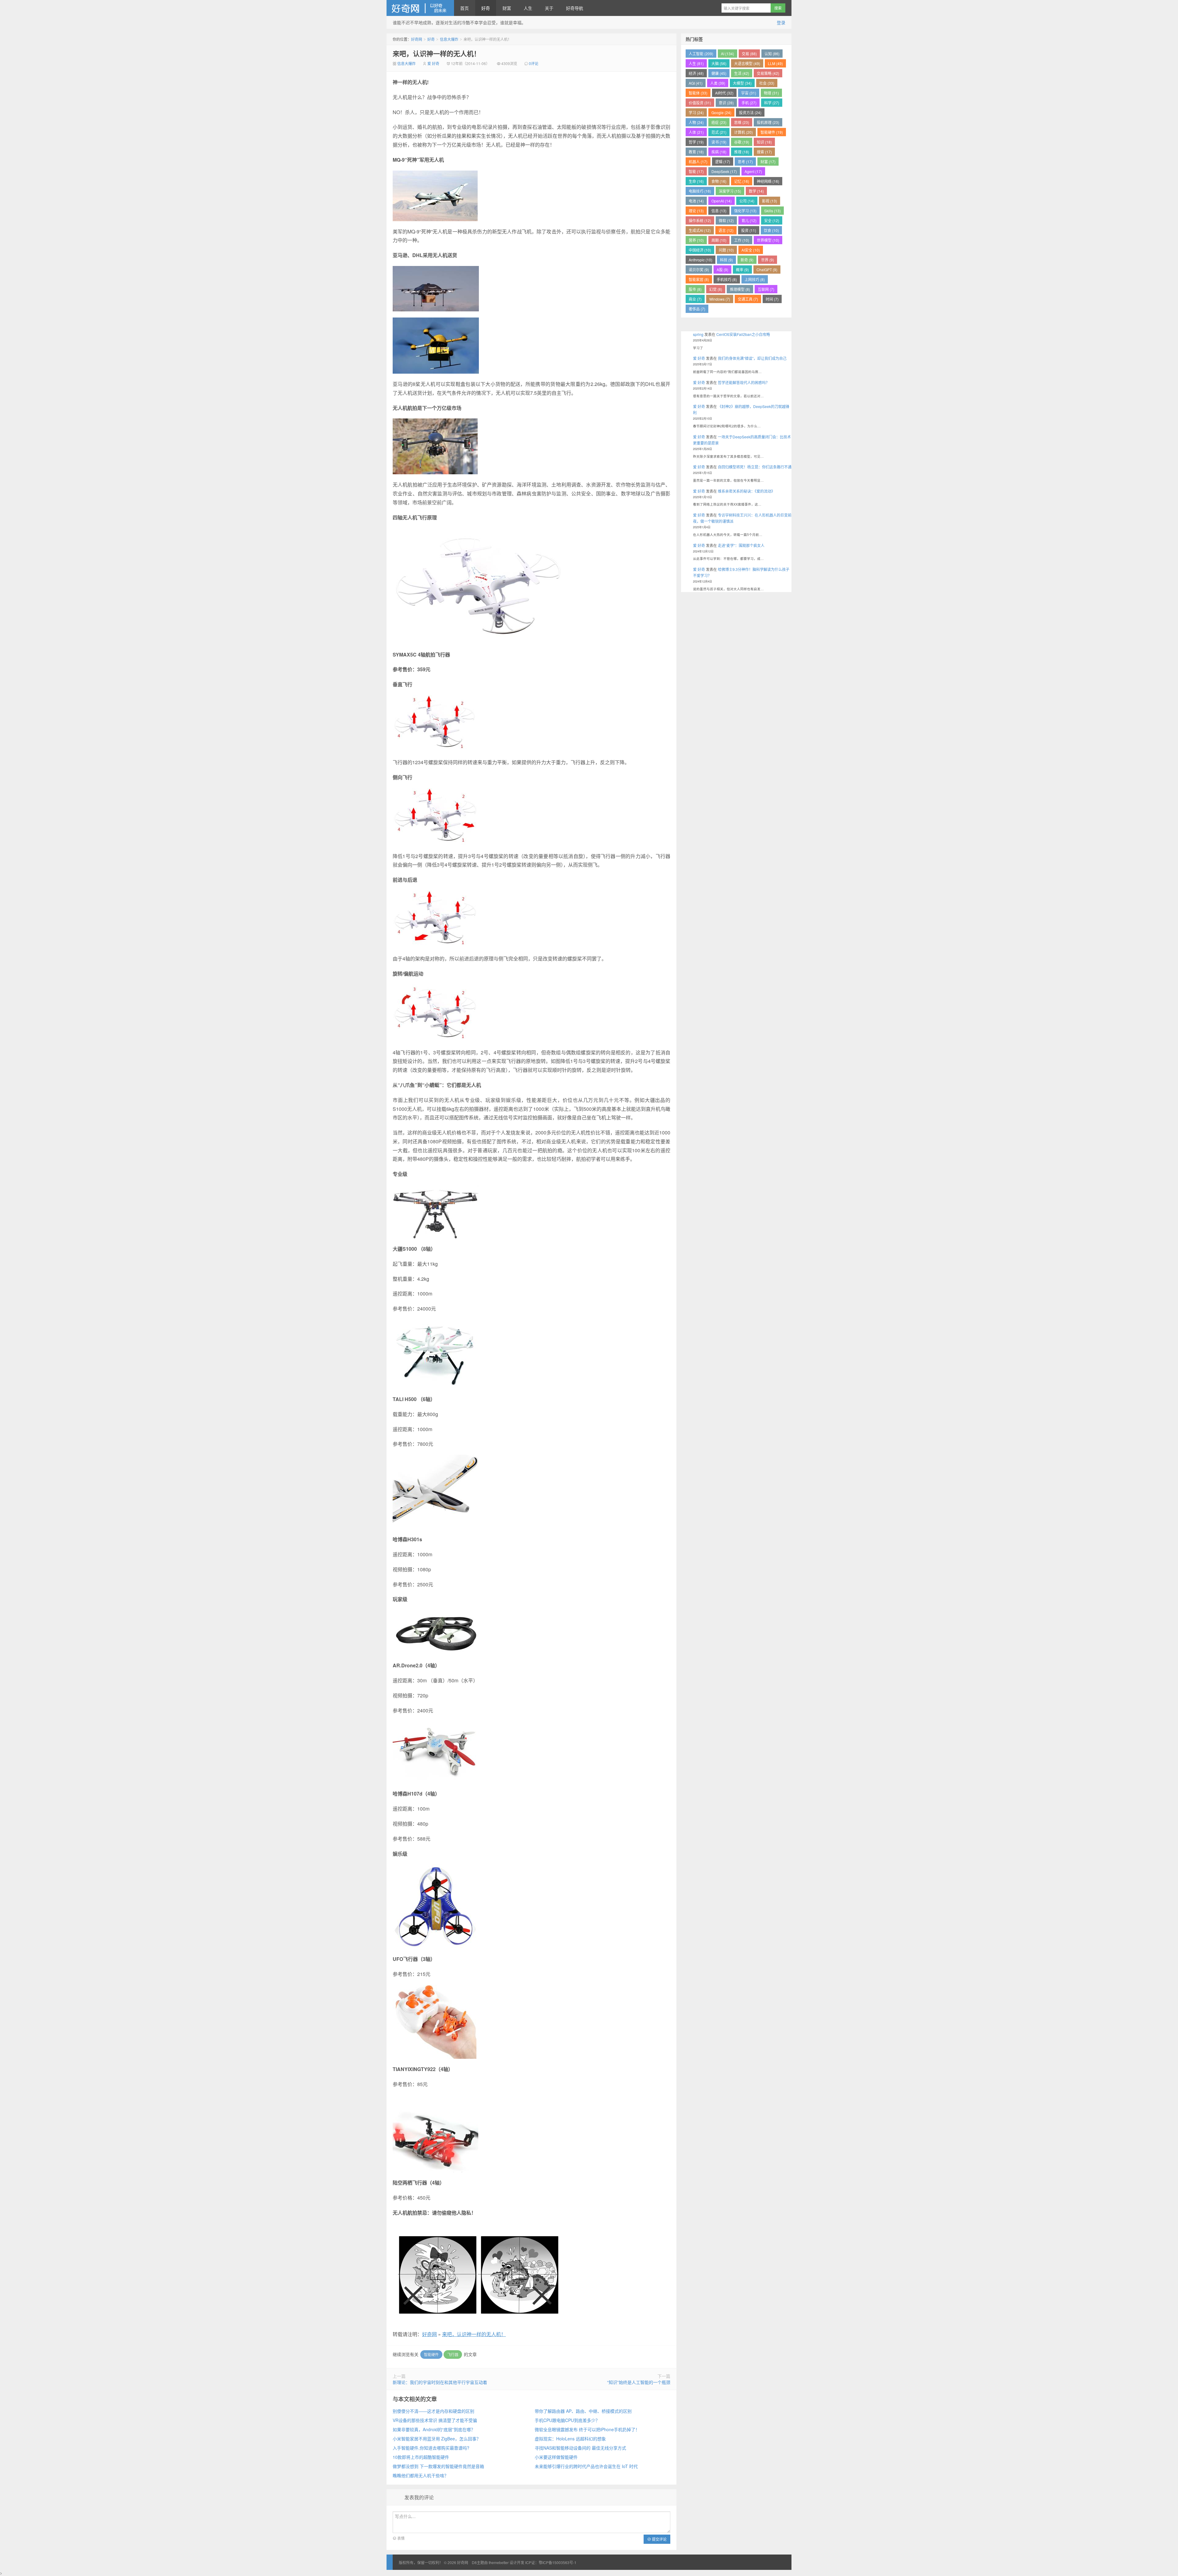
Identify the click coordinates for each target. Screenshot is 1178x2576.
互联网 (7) (766, 289)
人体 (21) (696, 132)
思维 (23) (742, 122)
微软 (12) (726, 220)
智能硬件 (431, 2354)
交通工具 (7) (748, 299)
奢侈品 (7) (697, 309)
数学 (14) (756, 191)
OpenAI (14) (722, 201)
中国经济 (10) (700, 250)
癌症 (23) (719, 122)
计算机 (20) (743, 132)
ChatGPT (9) (767, 270)
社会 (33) (767, 83)
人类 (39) (718, 83)
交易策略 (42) (768, 73)
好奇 (486, 8)
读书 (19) (719, 142)
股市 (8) (695, 289)
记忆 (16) (742, 181)
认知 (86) (772, 54)
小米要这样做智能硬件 (556, 2457)
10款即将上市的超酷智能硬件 (421, 2457)
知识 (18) (764, 142)
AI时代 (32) (724, 93)
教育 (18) (696, 152)
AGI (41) (696, 83)
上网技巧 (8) (755, 279)
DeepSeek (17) (724, 171)
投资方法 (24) (750, 112)
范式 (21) (719, 132)
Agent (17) (753, 171)
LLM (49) (775, 63)
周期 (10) (719, 240)
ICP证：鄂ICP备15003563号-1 (551, 2562)
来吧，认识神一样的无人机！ (437, 53)
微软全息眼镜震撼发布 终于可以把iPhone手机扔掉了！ (587, 2429)
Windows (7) (720, 299)
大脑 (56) (719, 63)
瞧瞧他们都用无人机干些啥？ (421, 2475)
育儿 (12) (749, 220)
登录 (781, 22)
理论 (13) (696, 211)
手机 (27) (749, 103)
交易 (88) (749, 54)
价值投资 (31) (700, 103)
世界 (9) (768, 260)
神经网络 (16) (768, 181)
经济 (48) (696, 73)
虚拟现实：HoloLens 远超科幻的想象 (570, 2439)
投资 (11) (749, 230)
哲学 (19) (696, 142)
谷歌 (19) (742, 142)
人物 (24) (696, 122)
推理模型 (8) (740, 289)
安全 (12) (772, 220)
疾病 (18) (719, 152)
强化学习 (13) (745, 211)
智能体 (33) (698, 93)
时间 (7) (772, 299)
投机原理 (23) (768, 122)
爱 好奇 (433, 63)
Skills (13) (772, 211)
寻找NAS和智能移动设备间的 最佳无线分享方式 (580, 2448)
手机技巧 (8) (727, 279)
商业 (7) (695, 299)
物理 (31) (771, 93)
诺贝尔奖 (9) (699, 270)
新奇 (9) (747, 260)
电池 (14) (696, 201)
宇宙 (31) (749, 93)
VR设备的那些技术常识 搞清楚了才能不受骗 (435, 2420)
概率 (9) (742, 270)
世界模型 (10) (768, 240)
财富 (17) (768, 162)
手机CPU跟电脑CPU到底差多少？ (567, 2420)
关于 (549, 8)
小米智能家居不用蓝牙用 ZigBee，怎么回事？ (437, 2439)
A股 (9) (722, 270)
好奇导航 (575, 8)
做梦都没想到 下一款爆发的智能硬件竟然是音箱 (438, 2466)
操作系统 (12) (700, 220)
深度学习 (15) (730, 191)
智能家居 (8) (699, 279)
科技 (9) (726, 260)
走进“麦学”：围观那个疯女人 (741, 545)
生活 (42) (742, 73)
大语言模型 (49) (747, 63)
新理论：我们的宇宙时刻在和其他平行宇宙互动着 (440, 2382)
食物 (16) (719, 181)
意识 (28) (726, 103)
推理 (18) (742, 152)
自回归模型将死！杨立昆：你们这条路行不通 (755, 467)
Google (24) (721, 112)
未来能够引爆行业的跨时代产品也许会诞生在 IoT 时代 (586, 2466)
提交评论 (659, 2539)
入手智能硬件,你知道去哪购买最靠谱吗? (431, 2448)
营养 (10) (696, 240)
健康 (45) (719, 73)
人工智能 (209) (701, 54)
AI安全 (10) (751, 250)
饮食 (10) (771, 230)
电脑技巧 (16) (700, 191)
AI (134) (728, 54)
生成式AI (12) (700, 230)
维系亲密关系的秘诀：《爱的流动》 (746, 491)
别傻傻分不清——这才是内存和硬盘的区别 (433, 2411)
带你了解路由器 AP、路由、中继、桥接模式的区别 (583, 2411)
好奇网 (420, 8)
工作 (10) (742, 240)
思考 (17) (745, 162)
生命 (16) (696, 181)
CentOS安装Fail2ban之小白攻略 (743, 334)
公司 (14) (747, 201)
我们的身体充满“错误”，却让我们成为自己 (752, 358)
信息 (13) (719, 211)
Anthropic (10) (701, 260)
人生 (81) (696, 63)
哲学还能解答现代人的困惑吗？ (744, 382)
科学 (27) (772, 103)
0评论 (534, 63)
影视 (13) (770, 201)
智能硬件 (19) (772, 132)
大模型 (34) (742, 83)
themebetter (499, 2562)
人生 (528, 8)
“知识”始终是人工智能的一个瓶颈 (639, 2382)
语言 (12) (726, 230)
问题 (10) (726, 250)
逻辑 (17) (723, 162)
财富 (507, 8)
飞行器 (453, 2354)
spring (698, 334)
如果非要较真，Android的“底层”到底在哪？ (434, 2429)
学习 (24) (696, 112)
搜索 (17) (764, 152)
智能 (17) (696, 171)
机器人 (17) (698, 162)
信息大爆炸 (449, 39)
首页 (464, 8)
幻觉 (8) (716, 289)
